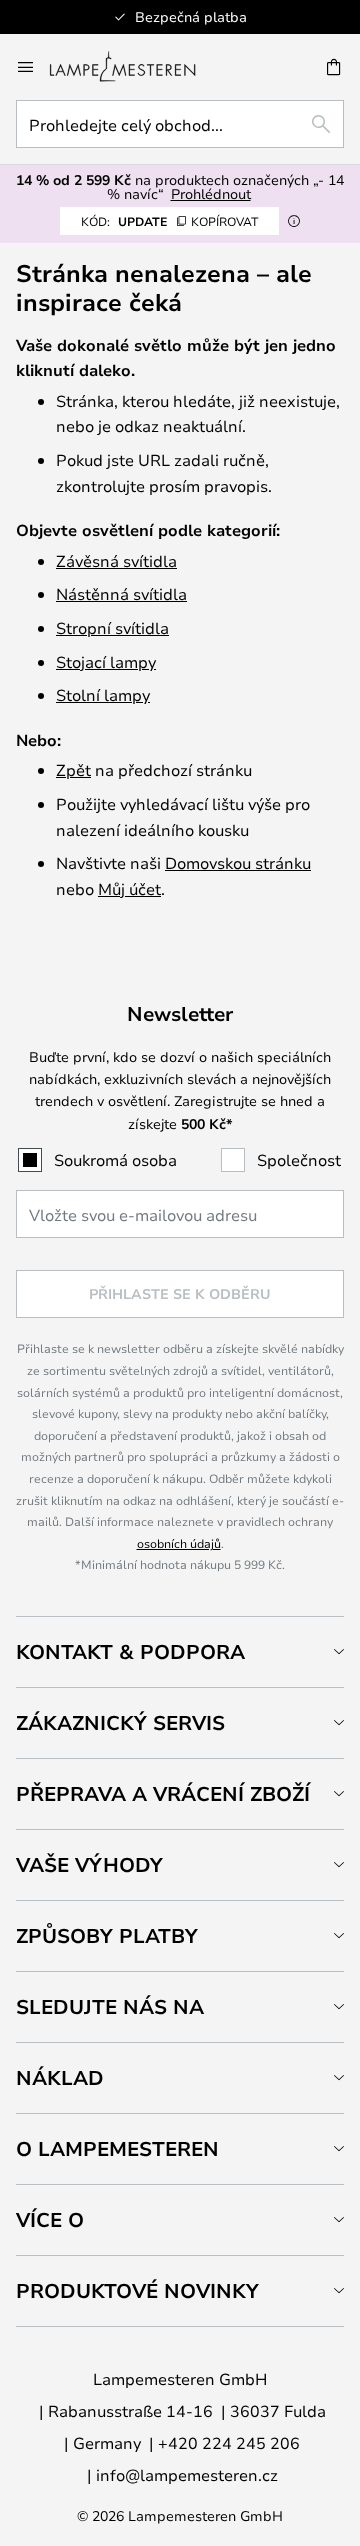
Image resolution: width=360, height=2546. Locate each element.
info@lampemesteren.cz (187, 2474)
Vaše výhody (89, 1864)
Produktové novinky (137, 2290)
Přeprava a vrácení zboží (163, 1793)
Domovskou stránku (238, 862)
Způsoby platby (107, 1935)
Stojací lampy (106, 661)
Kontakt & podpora (130, 1651)
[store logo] (134, 67)
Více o (50, 2219)
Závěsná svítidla (116, 560)
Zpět (73, 769)
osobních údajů (179, 1543)
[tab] (180, 1651)
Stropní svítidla (112, 627)
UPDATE (169, 221)
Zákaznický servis (120, 1722)
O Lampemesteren (117, 2148)
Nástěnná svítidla (121, 593)
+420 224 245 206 (229, 2442)
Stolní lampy (103, 694)
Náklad (60, 2077)
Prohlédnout (211, 193)
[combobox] (180, 124)
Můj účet (129, 888)
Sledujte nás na (110, 2006)
